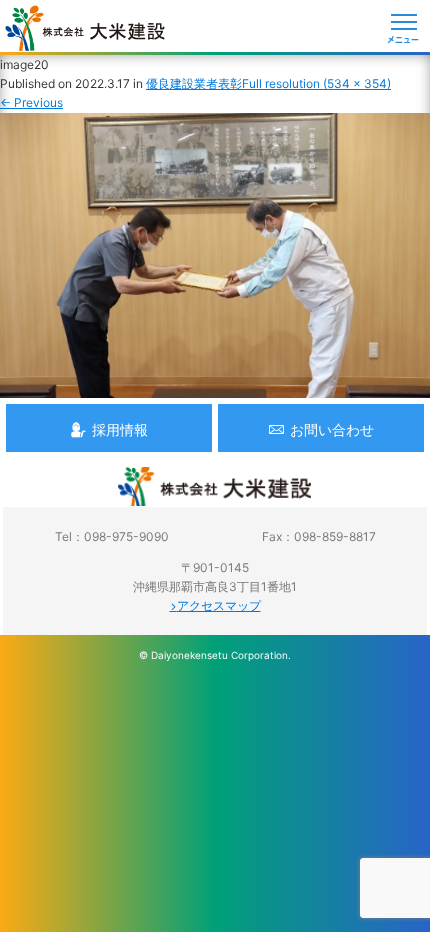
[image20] (215, 387)
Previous (31, 102)
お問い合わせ (332, 429)
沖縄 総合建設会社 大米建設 (85, 28)
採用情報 (120, 429)
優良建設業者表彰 (194, 83)
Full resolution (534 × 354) (316, 83)
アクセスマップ (219, 605)
